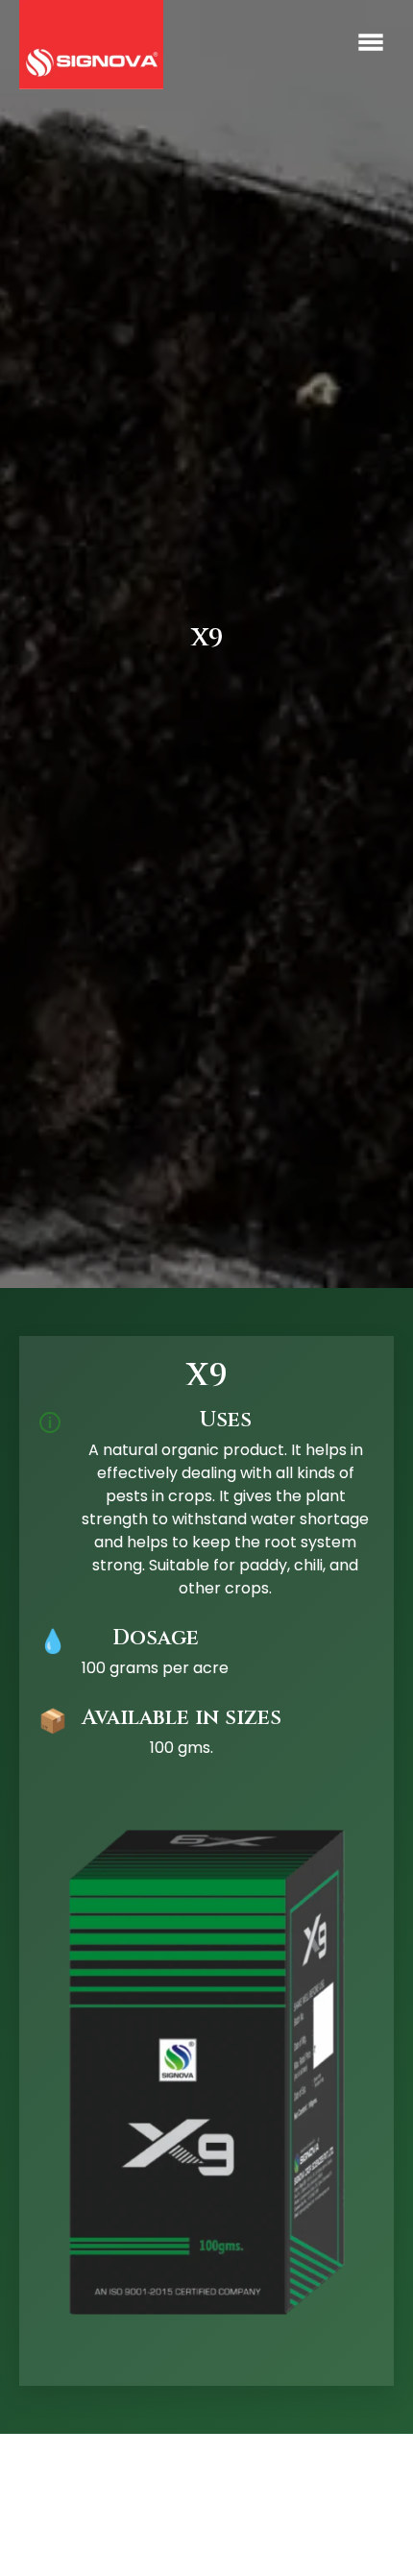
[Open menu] (371, 45)
